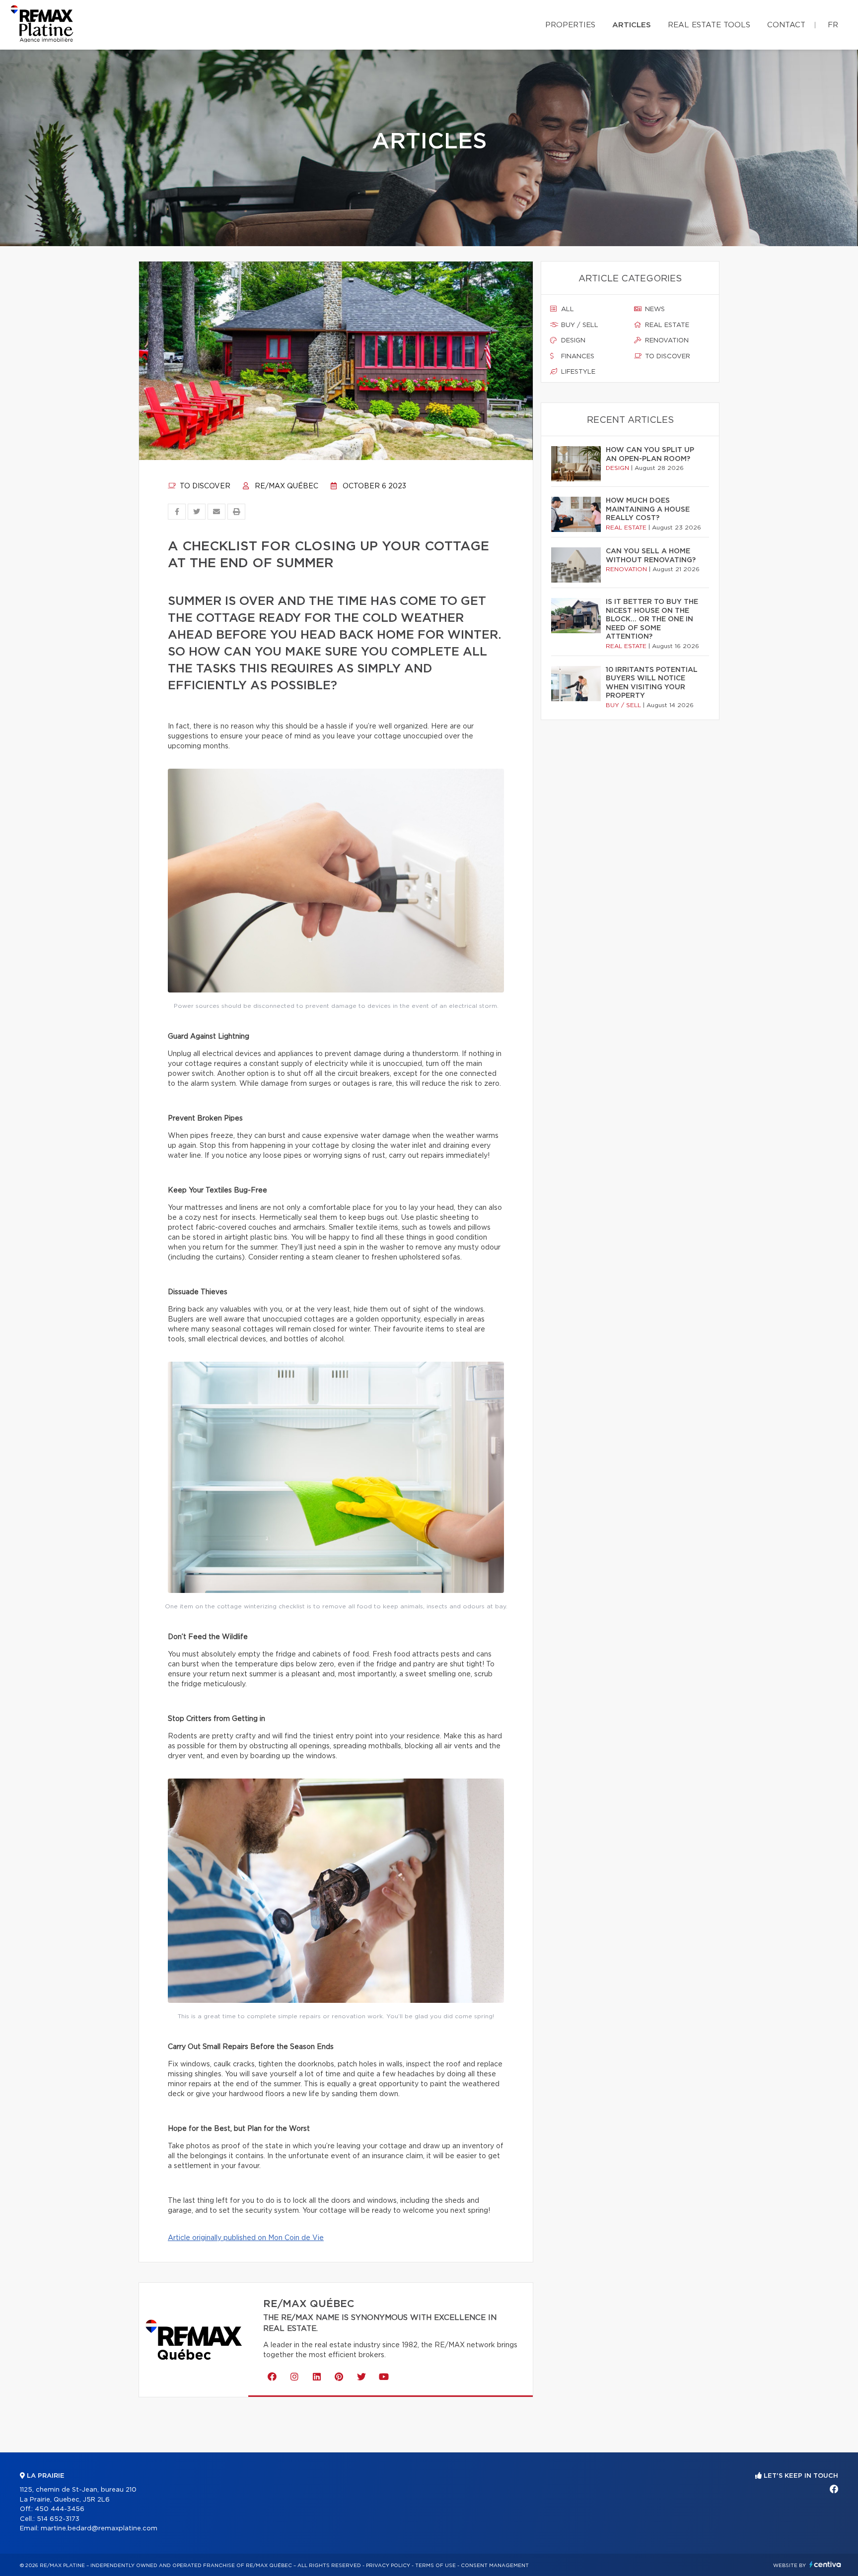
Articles (632, 25)
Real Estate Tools (709, 25)
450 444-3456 (60, 2509)
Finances (577, 357)
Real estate (666, 325)
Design (572, 341)
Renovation (666, 341)
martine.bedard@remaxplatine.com (99, 2529)
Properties (570, 25)
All (567, 309)
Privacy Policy (388, 2566)
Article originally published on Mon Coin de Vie (246, 2238)
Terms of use (435, 2566)
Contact (786, 25)
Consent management (495, 2566)
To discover (204, 486)
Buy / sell (579, 325)
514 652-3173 (58, 2519)
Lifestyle (577, 372)
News (654, 309)
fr (833, 25)
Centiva (825, 2564)
